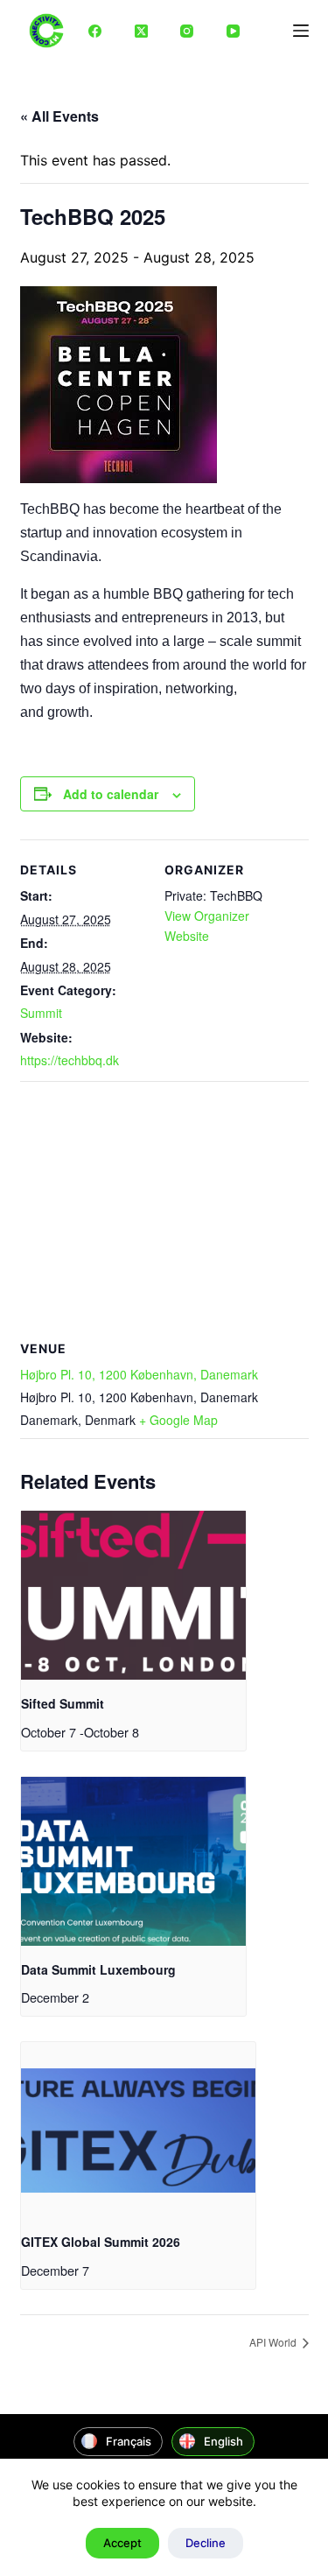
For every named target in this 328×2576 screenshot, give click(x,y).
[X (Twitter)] (142, 31)
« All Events (59, 116)
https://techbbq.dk (70, 1060)
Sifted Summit (63, 1703)
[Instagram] (187, 31)
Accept (122, 2543)
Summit (41, 1013)
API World (274, 2342)
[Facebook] (95, 31)
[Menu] (301, 31)
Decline (206, 2543)
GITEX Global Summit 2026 (101, 2242)
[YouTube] (234, 31)
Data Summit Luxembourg (98, 1969)
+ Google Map (178, 1420)
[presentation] (133, 1595)
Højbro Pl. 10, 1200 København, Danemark (139, 1374)
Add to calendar (111, 794)
